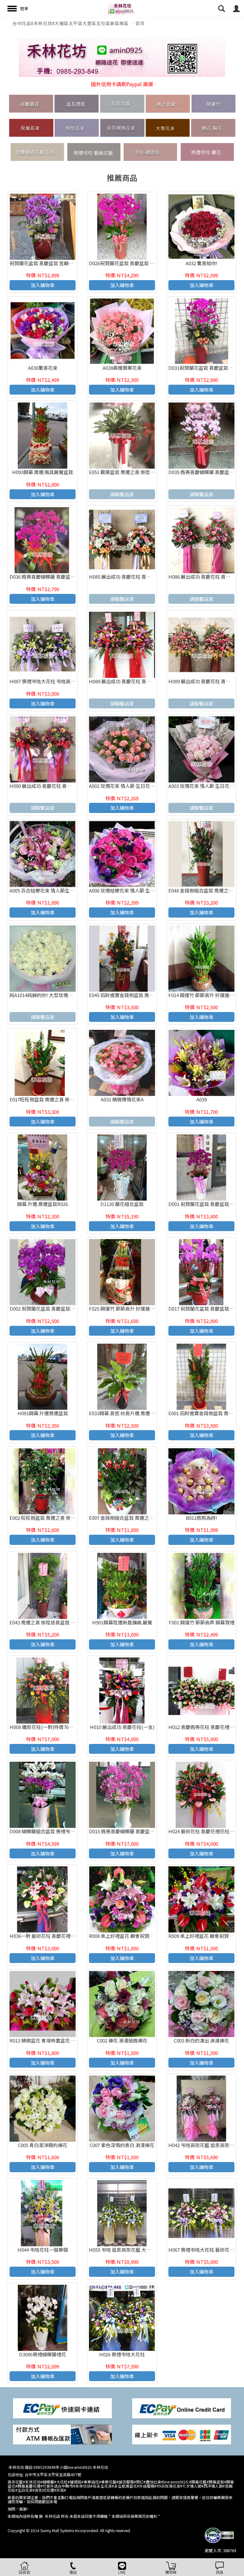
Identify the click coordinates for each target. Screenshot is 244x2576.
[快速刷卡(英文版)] (182, 2408)
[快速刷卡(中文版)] (62, 2408)
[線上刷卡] (182, 2434)
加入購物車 (43, 285)
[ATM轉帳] (62, 2434)
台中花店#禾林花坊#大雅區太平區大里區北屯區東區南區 (70, 23)
